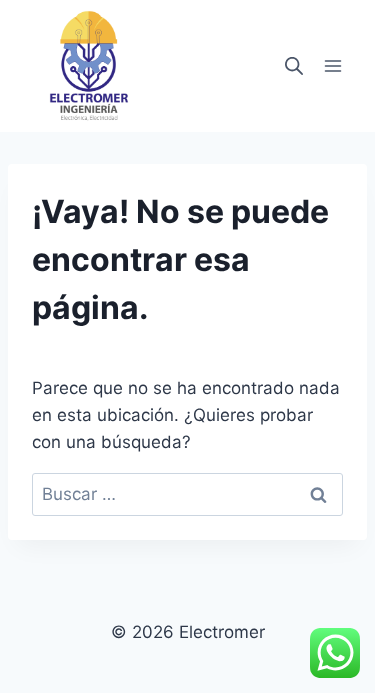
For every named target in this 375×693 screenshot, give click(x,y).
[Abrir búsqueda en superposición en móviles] (294, 66)
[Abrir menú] (332, 66)
